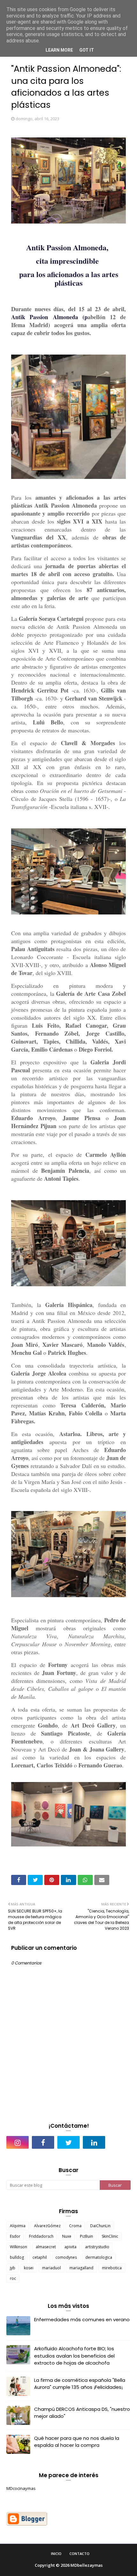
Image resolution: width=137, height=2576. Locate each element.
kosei (29, 2268)
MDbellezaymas (87, 2565)
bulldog (17, 2257)
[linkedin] (94, 2142)
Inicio (56, 2554)
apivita (70, 2247)
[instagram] (18, 2142)
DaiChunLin (100, 2226)
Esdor (15, 2236)
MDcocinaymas (21, 2488)
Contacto (79, 2554)
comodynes (66, 2257)
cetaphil (40, 2257)
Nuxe (67, 2236)
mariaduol (51, 2268)
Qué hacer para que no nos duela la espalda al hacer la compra (77, 2442)
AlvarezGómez (47, 2226)
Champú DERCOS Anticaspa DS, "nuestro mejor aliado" (82, 2413)
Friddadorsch (41, 2236)
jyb (13, 2268)
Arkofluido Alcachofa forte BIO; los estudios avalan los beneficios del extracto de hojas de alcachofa (74, 2356)
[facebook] (43, 2142)
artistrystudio (97, 2247)
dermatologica (99, 2257)
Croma (75, 2226)
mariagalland (81, 2268)
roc (13, 2278)
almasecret (46, 2247)
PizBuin (87, 2236)
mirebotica (112, 2268)
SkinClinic (110, 2236)
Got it (87, 50)
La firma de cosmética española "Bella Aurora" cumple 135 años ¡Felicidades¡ (80, 2384)
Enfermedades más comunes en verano (82, 2319)
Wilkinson (18, 2247)
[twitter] (68, 2142)
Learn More (59, 50)
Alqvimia (18, 2226)
